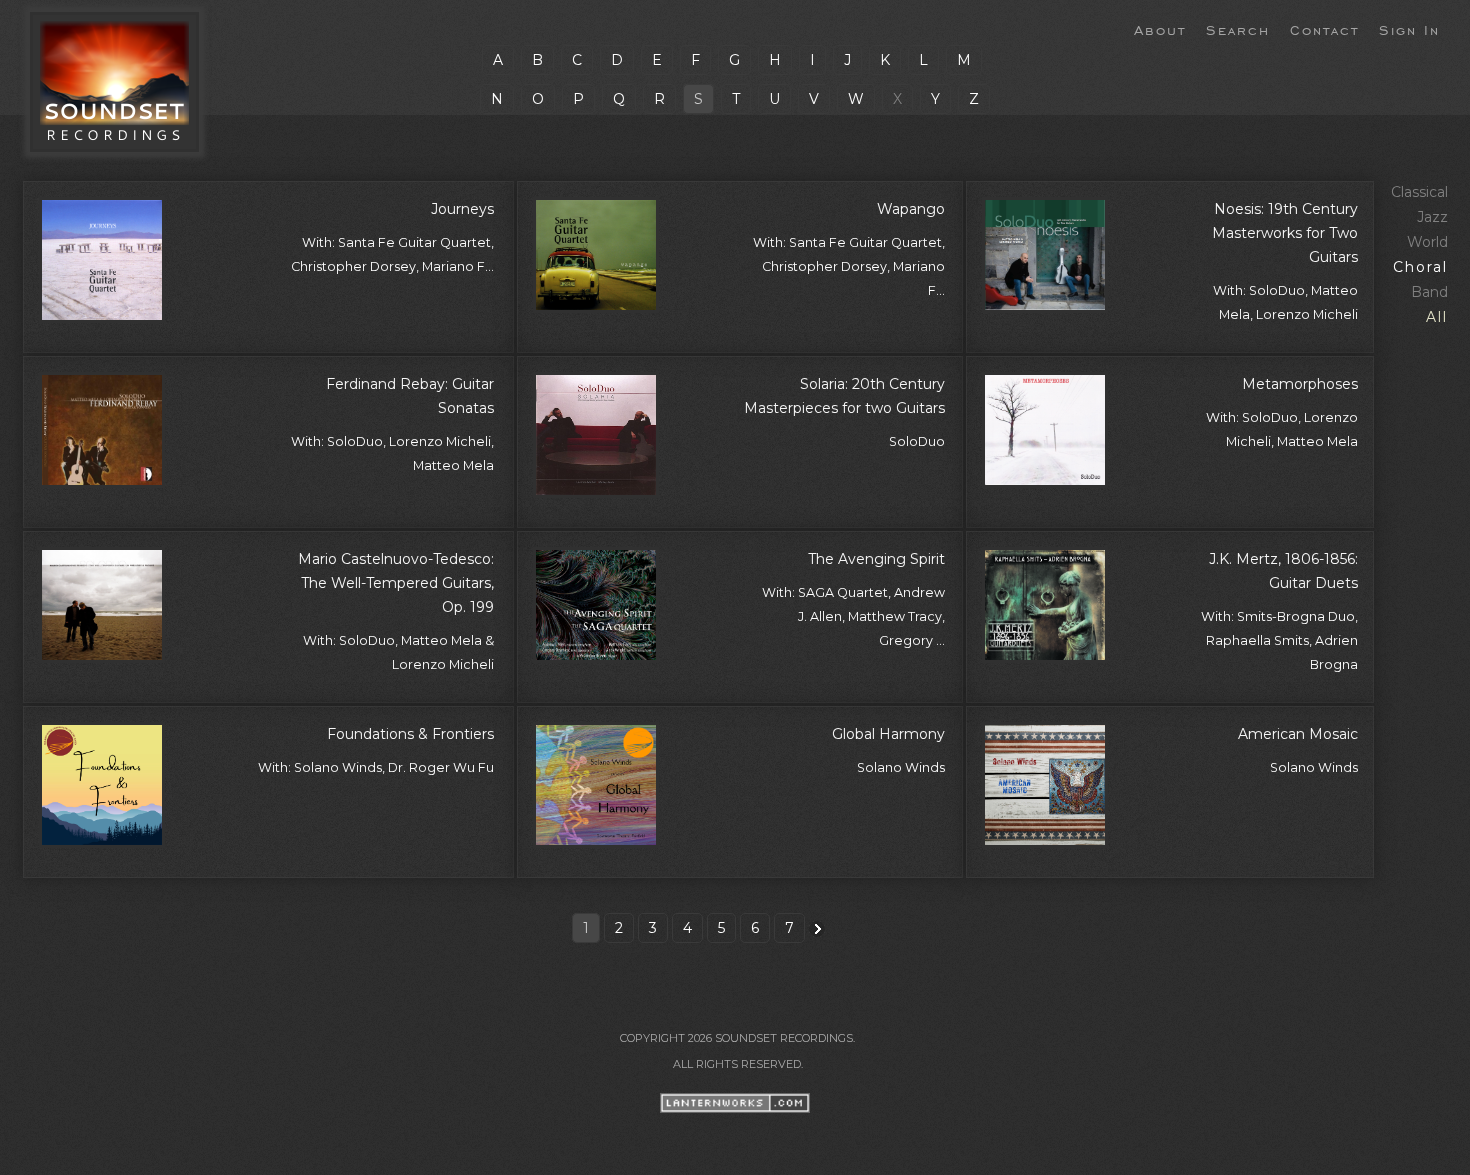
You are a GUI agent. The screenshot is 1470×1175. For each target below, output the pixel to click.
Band (1429, 292)
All (1437, 317)
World (1427, 242)
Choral (1420, 267)
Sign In (1409, 29)
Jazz (1432, 217)
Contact (1324, 29)
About (1160, 29)
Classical (1419, 192)
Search (1238, 29)
